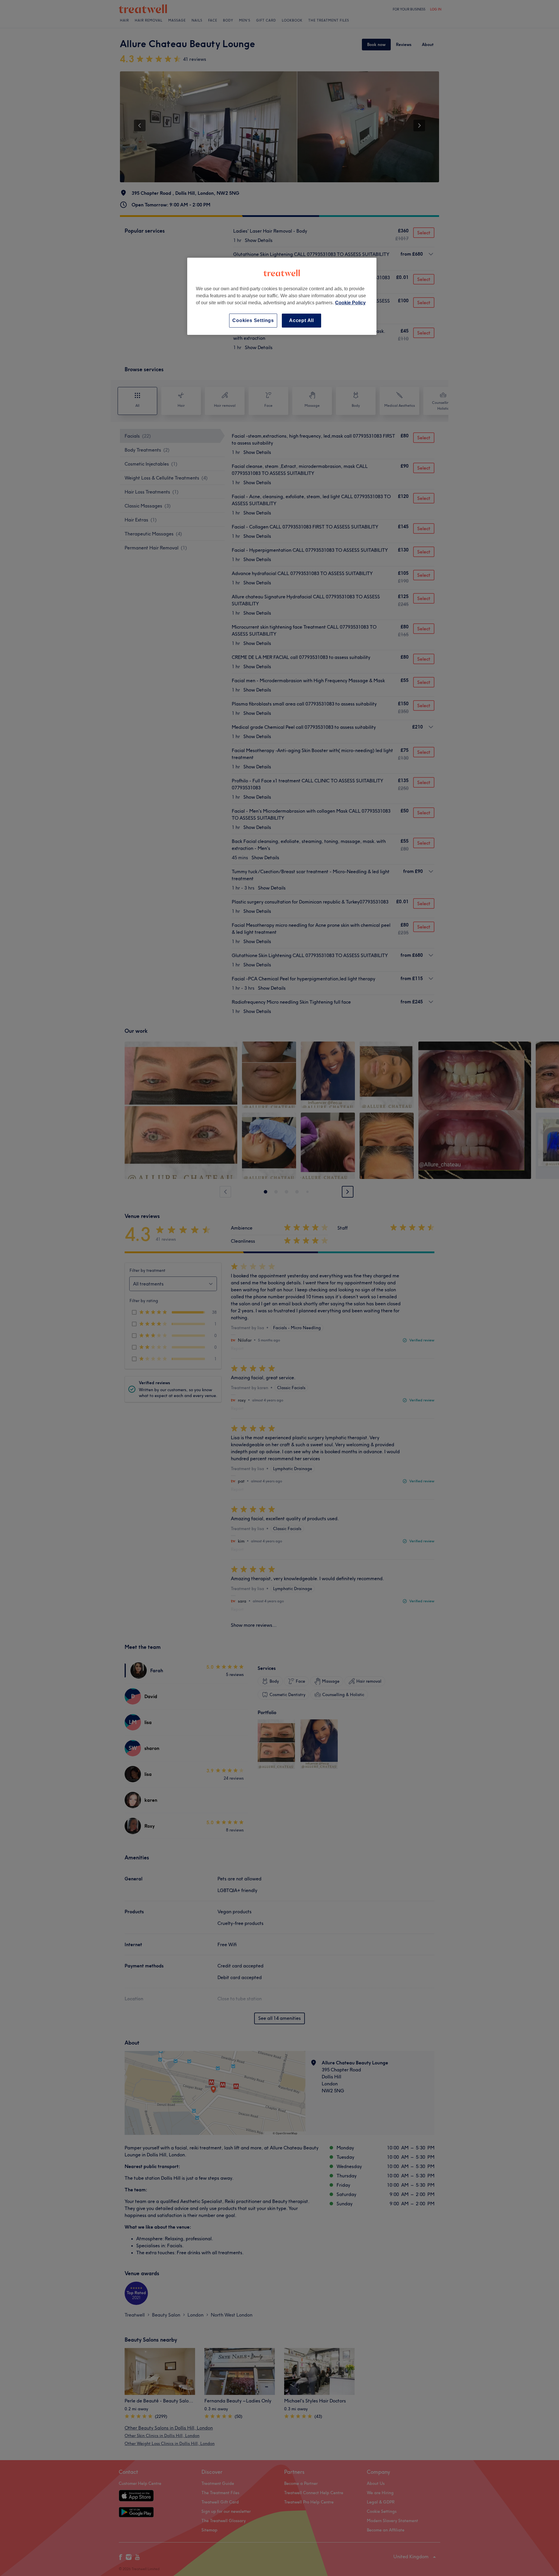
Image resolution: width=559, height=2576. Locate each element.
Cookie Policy (350, 303)
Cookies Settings (253, 320)
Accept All (301, 320)
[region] (282, 296)
